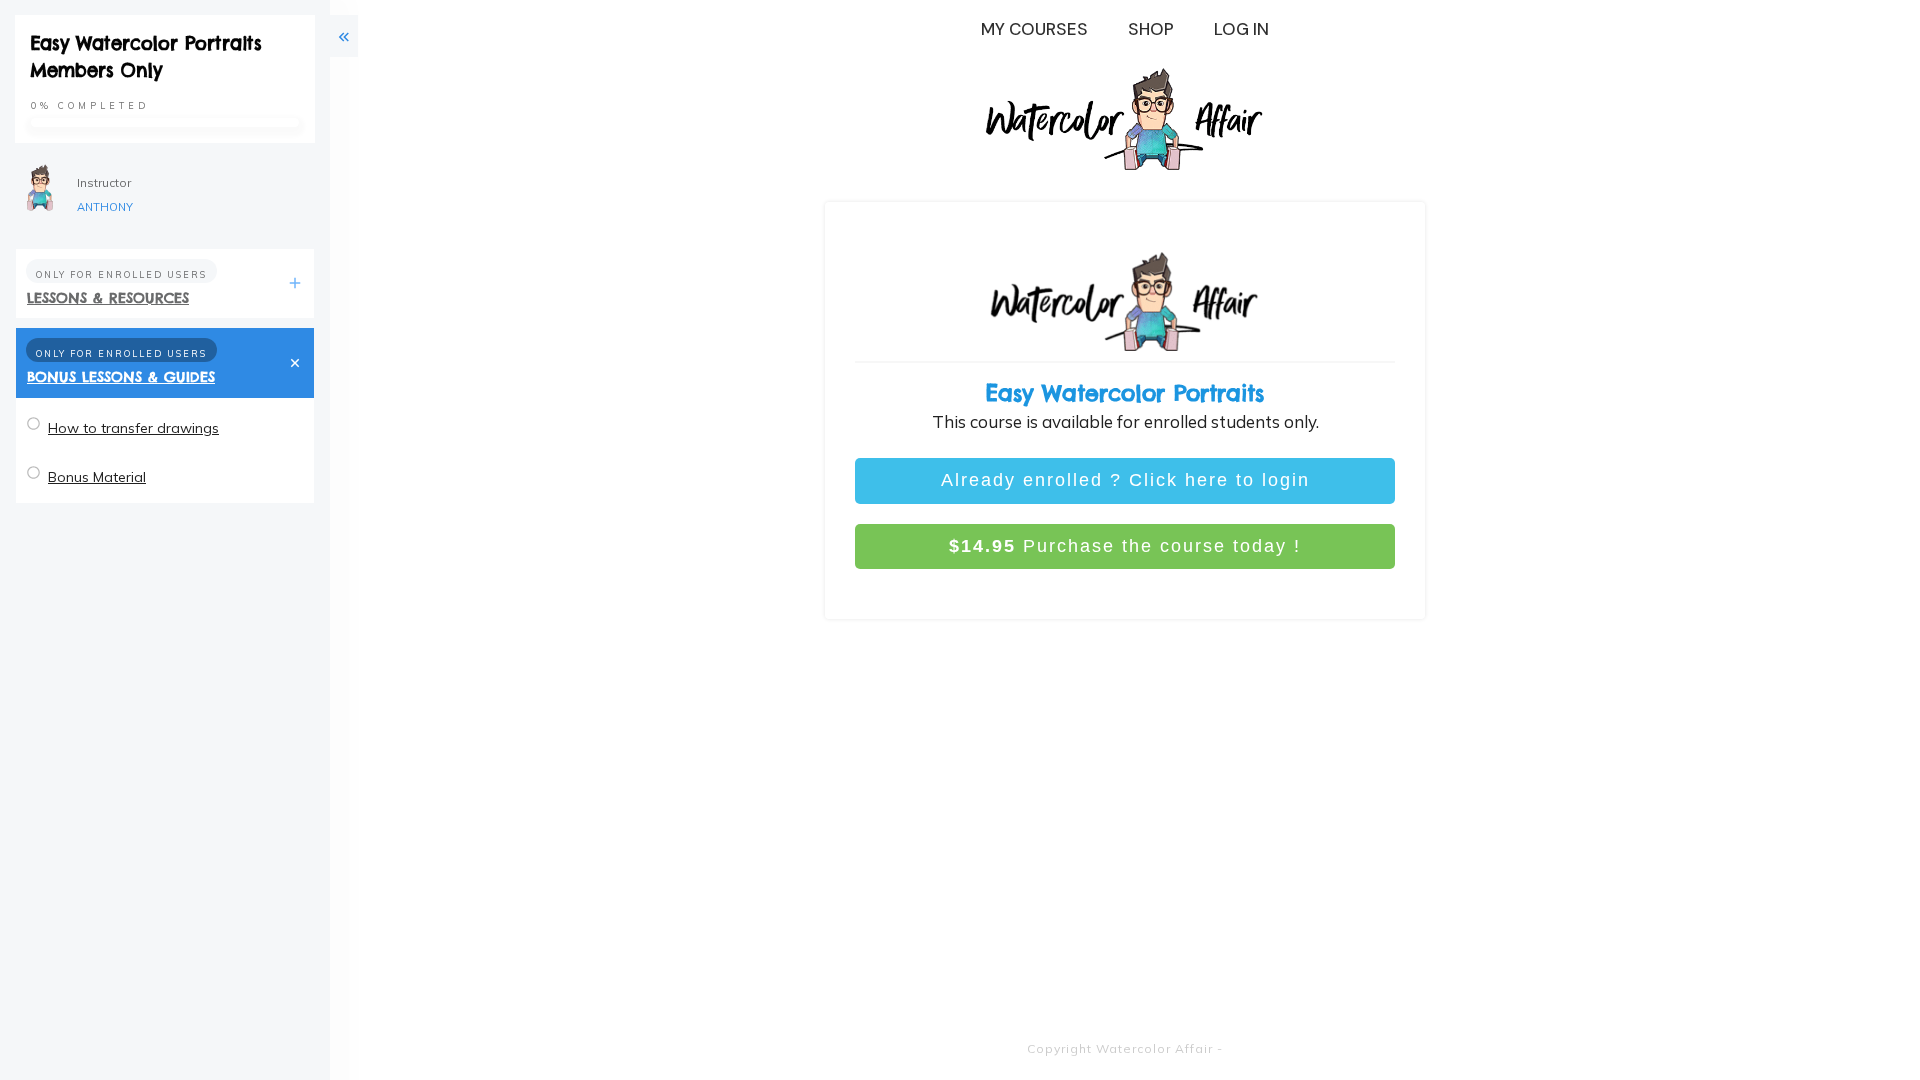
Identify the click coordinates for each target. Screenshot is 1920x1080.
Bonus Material (97, 477)
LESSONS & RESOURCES (108, 298)
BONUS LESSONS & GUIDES (121, 377)
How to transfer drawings (133, 428)
